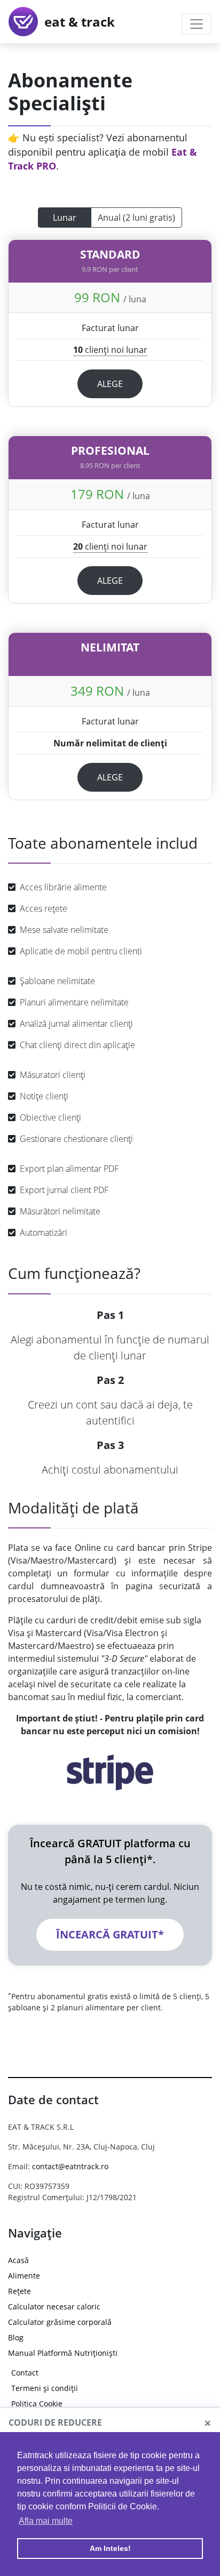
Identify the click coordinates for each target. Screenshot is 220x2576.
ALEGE (110, 384)
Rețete (19, 2291)
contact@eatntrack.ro (70, 2166)
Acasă (18, 2260)
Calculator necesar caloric (54, 2307)
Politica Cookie (37, 2404)
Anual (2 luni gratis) (136, 218)
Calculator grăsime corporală (60, 2322)
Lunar (65, 218)
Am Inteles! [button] (110, 2548)
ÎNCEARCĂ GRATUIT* (110, 1934)
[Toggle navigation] (197, 24)
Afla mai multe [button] (46, 2521)
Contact (25, 2373)
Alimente (24, 2276)
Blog (16, 2337)
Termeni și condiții (45, 2388)
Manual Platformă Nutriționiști (63, 2353)
